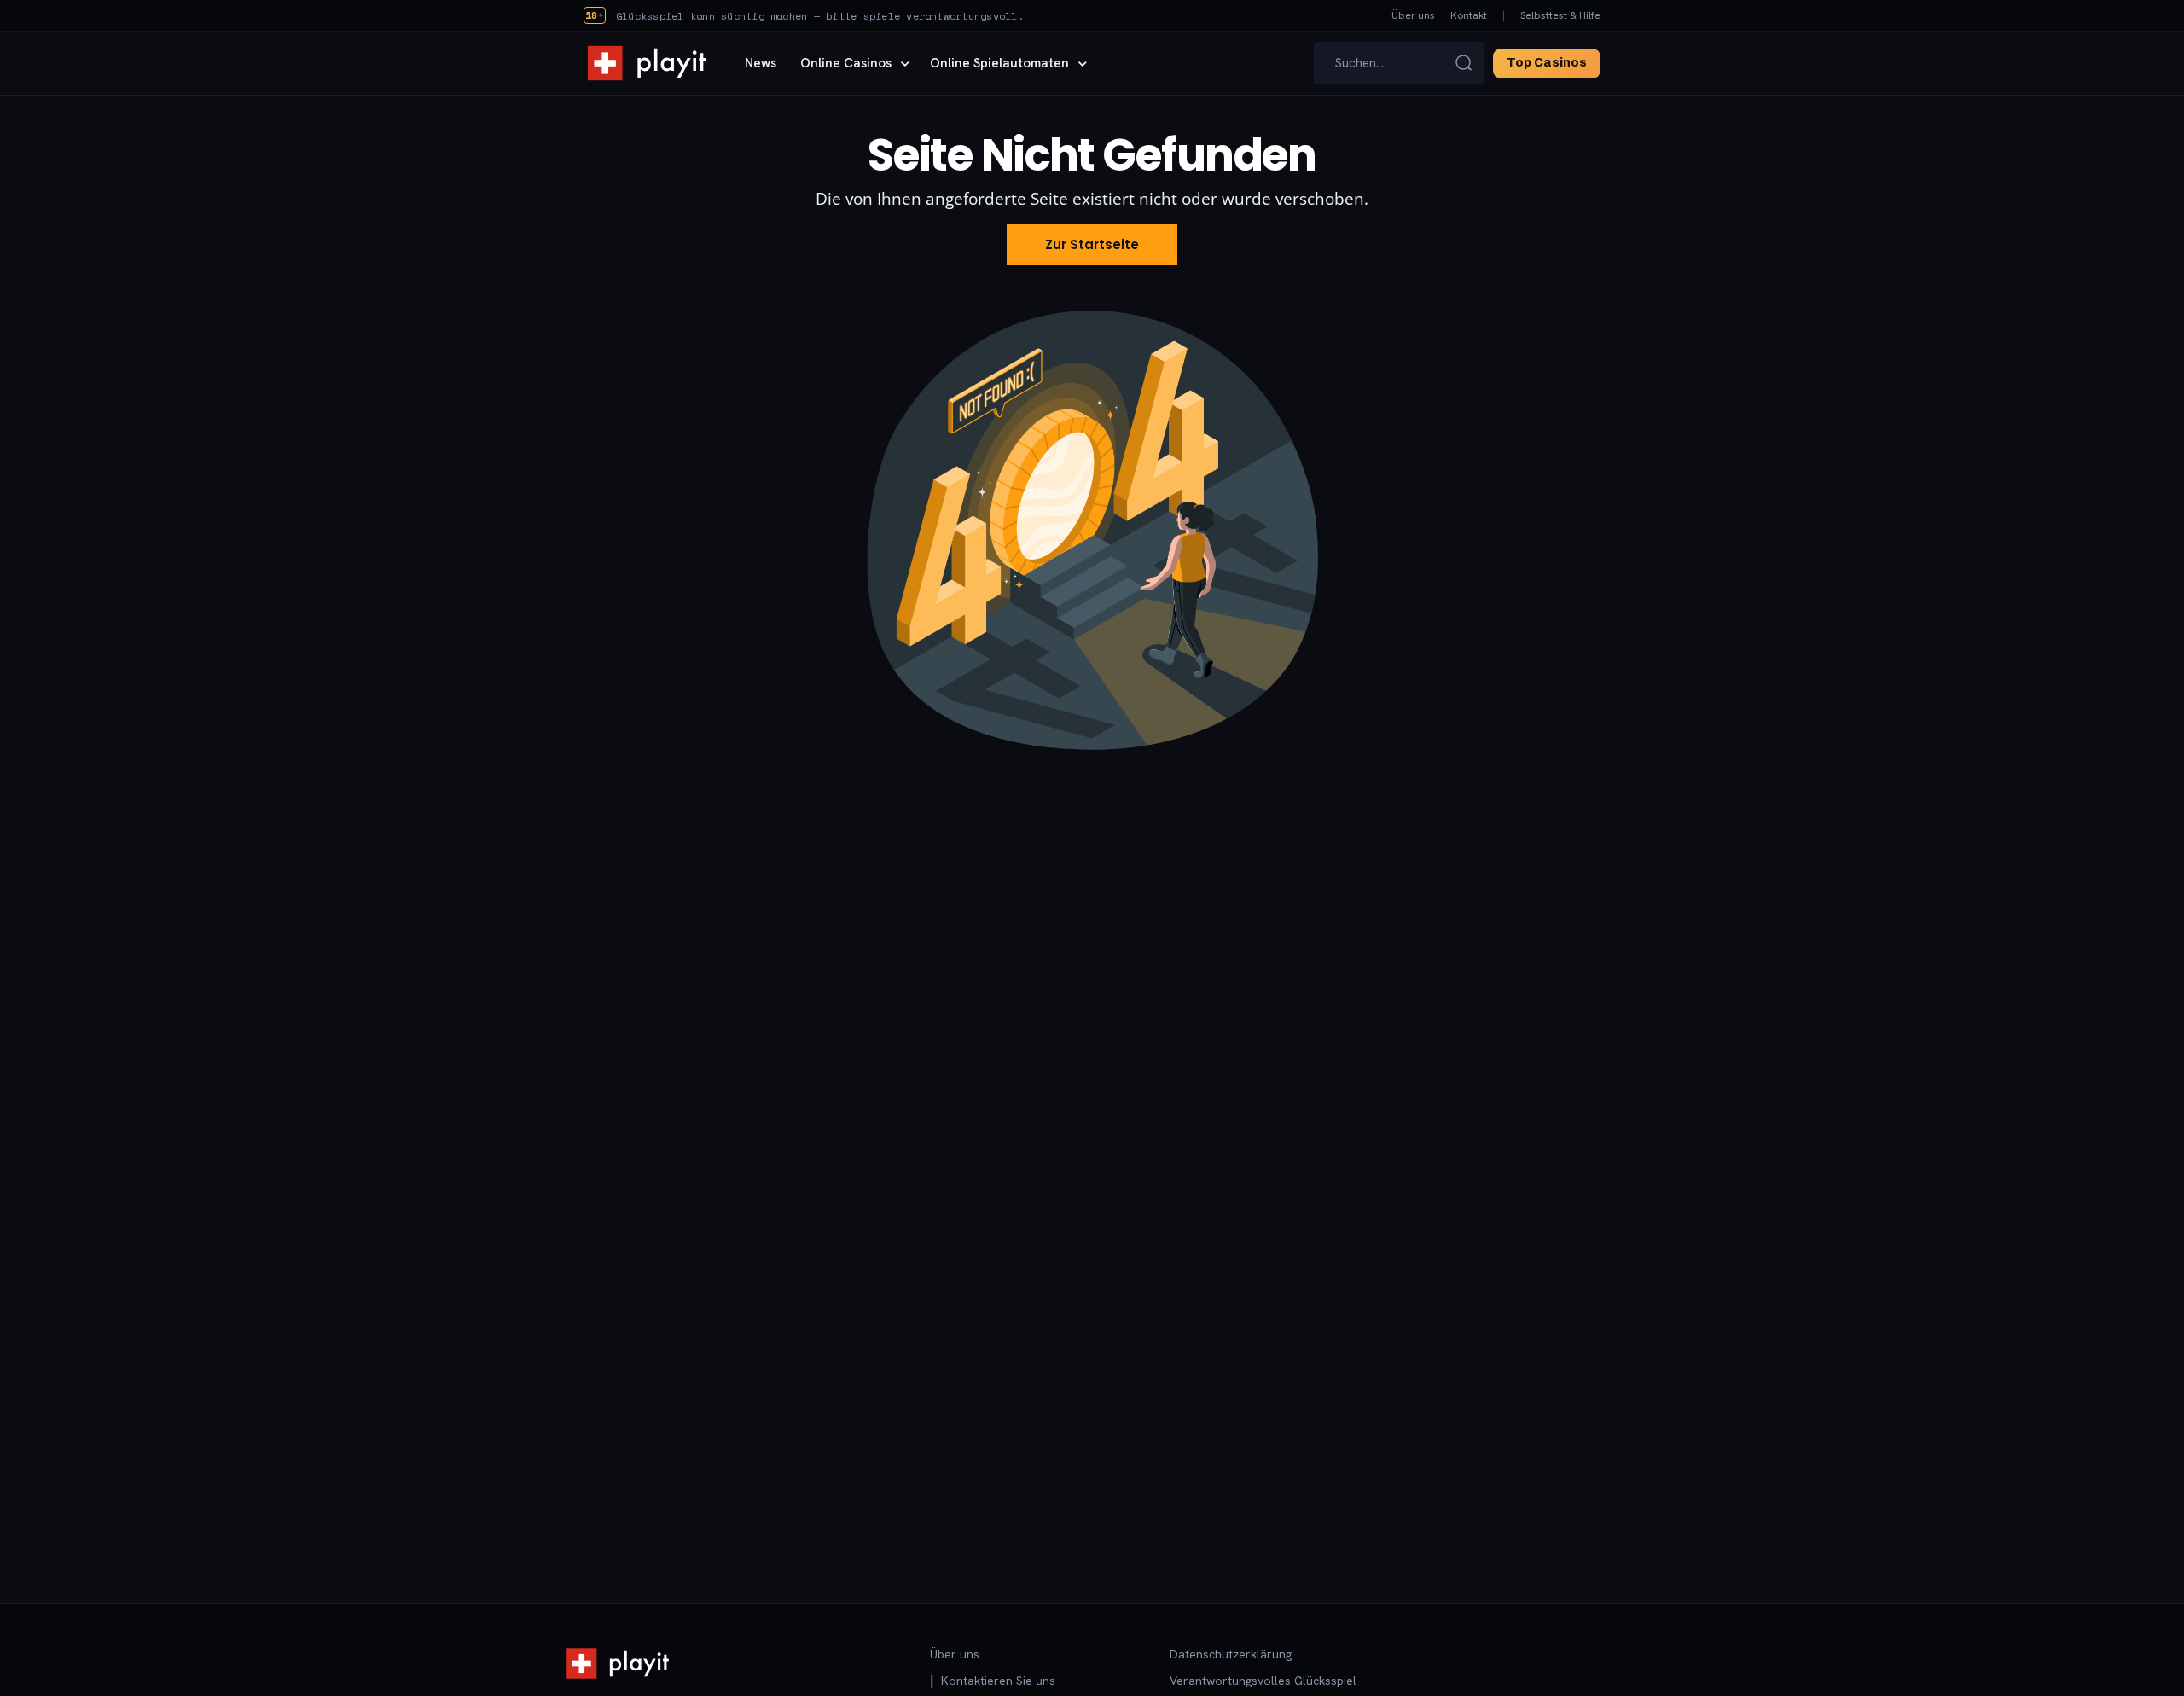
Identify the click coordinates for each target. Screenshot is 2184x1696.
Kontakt (1469, 15)
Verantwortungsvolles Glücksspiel (1263, 1681)
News (761, 63)
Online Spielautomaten (999, 63)
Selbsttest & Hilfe (1560, 15)
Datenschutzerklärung (1231, 1654)
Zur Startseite (1092, 244)
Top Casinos (1547, 63)
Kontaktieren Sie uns (998, 1681)
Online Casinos (846, 63)
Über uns (1413, 15)
